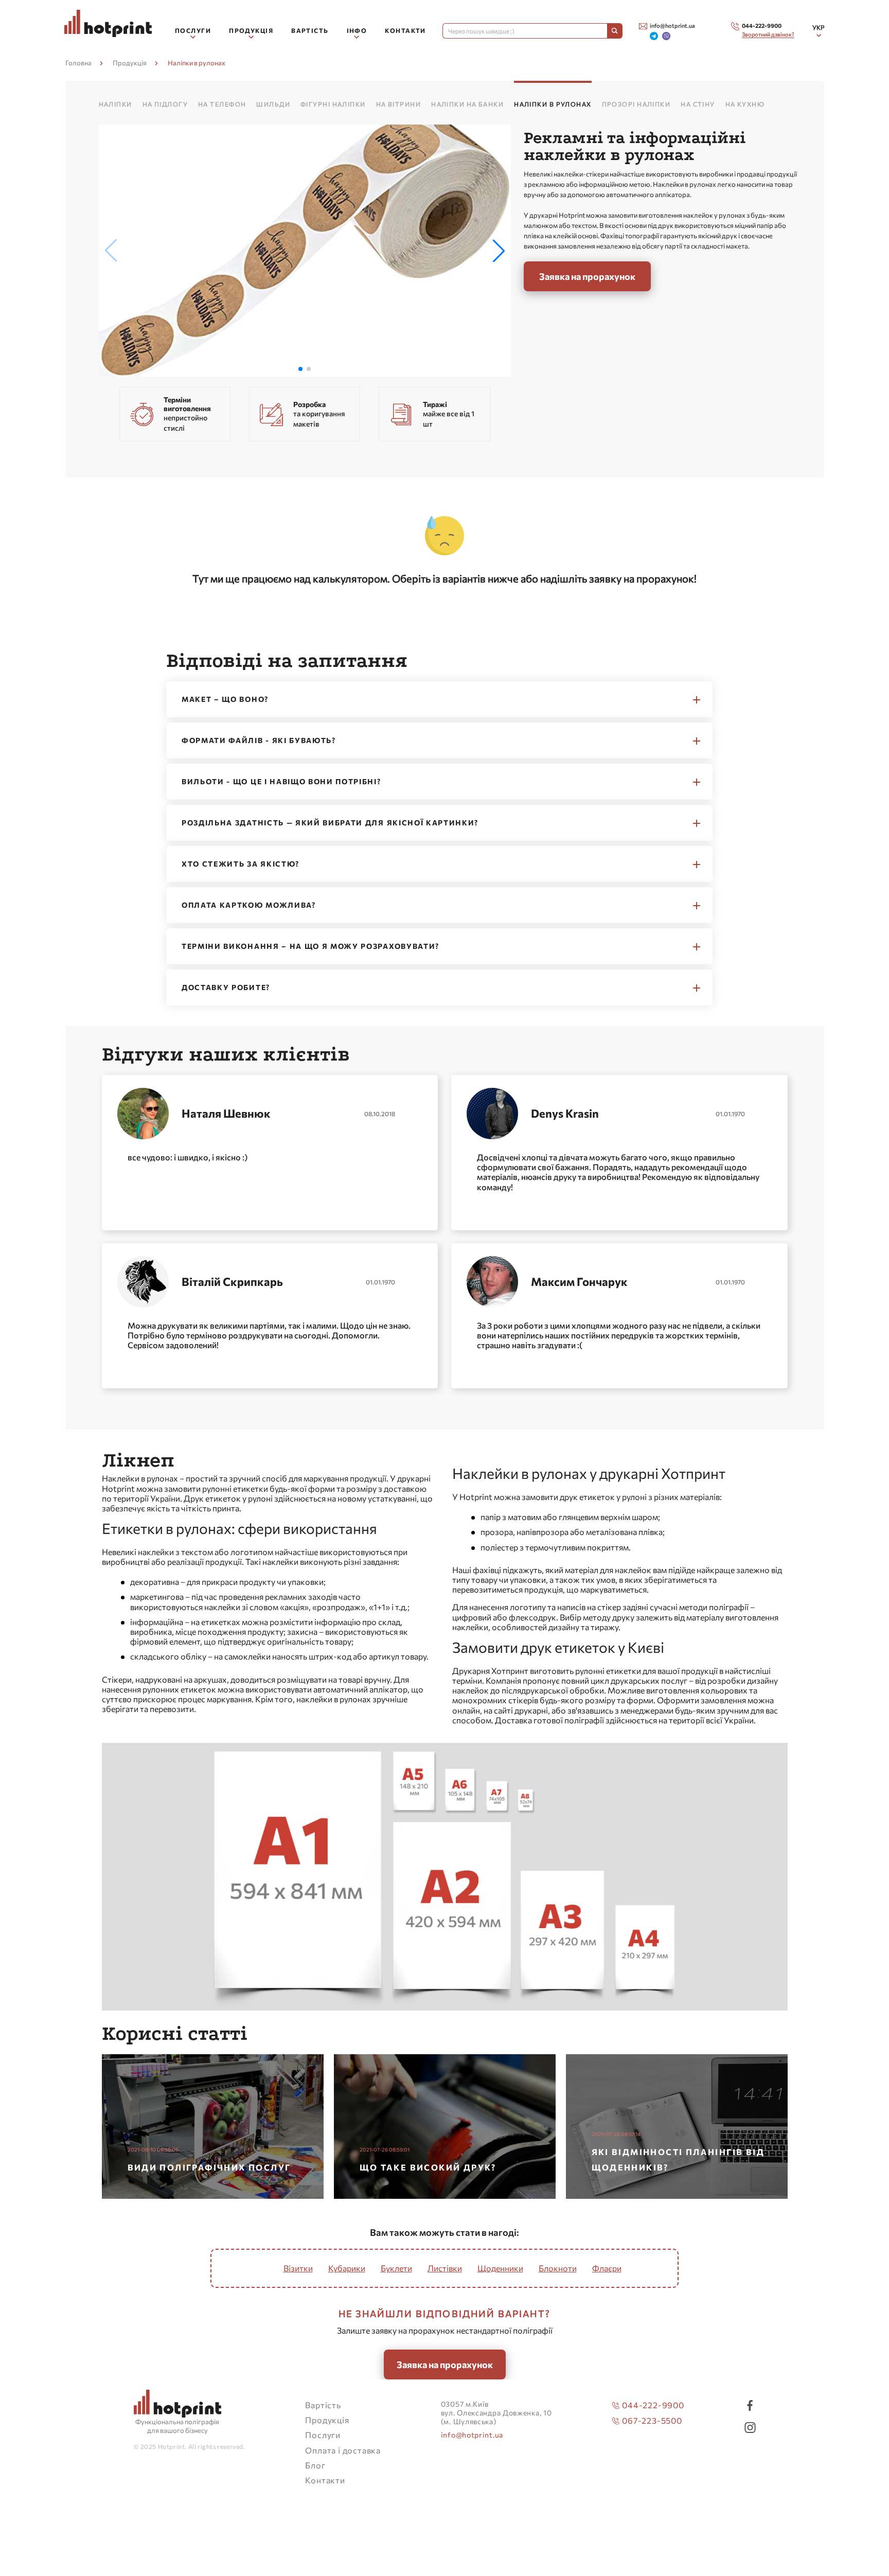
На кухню (745, 104)
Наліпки (115, 104)
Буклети (396, 2268)
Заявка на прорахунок (587, 276)
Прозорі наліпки (636, 104)
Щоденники (500, 2268)
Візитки (298, 2268)
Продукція (130, 63)
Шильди (273, 104)
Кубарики (347, 2268)
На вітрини (398, 104)
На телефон (222, 104)
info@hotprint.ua (472, 2435)
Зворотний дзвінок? (768, 34)
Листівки (445, 2268)
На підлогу (165, 104)
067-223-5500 (652, 2420)
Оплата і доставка (343, 2450)
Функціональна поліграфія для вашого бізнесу (177, 2426)
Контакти (405, 30)
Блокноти (558, 2268)
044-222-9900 (653, 2405)
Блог (315, 2465)
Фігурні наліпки (333, 104)
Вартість (310, 30)
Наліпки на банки (467, 104)
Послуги (323, 2435)
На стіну (698, 104)
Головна (78, 63)
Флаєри (607, 2268)
